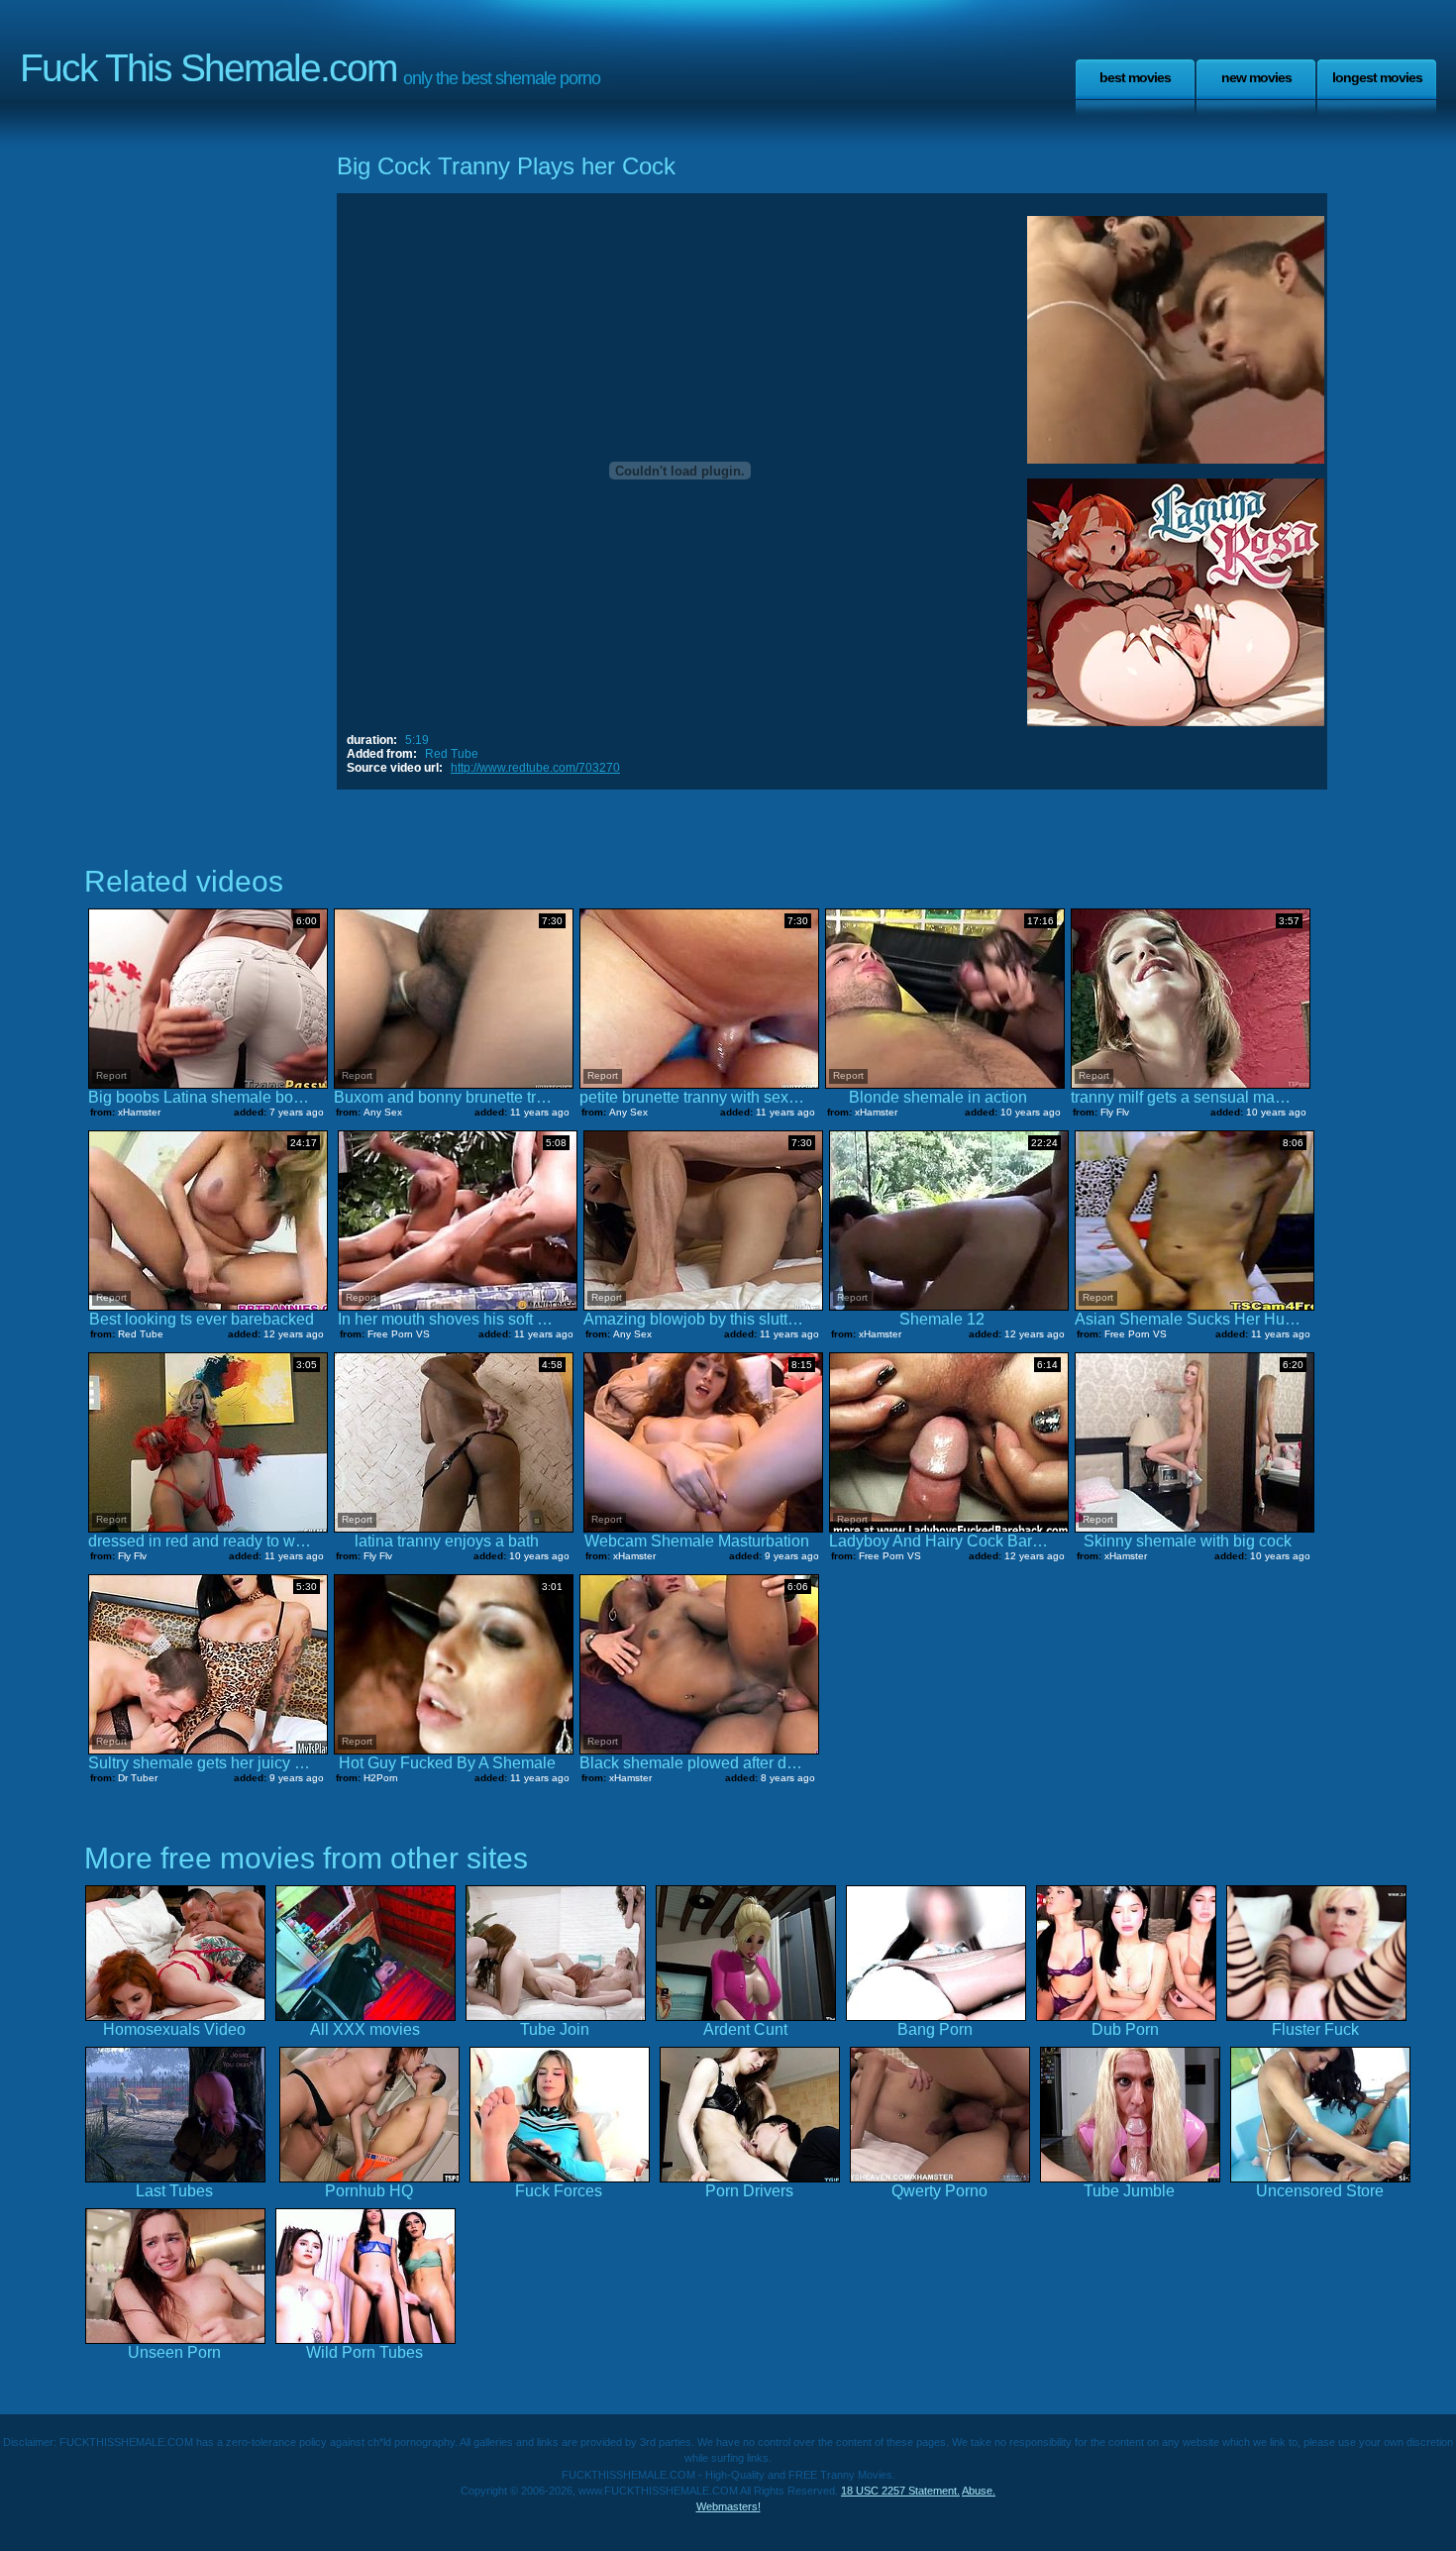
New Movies (1256, 77)
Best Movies (1135, 77)
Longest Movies (1377, 77)
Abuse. (979, 2491)
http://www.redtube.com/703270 (535, 768)
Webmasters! (728, 2506)
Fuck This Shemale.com (208, 68)
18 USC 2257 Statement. (900, 2491)
